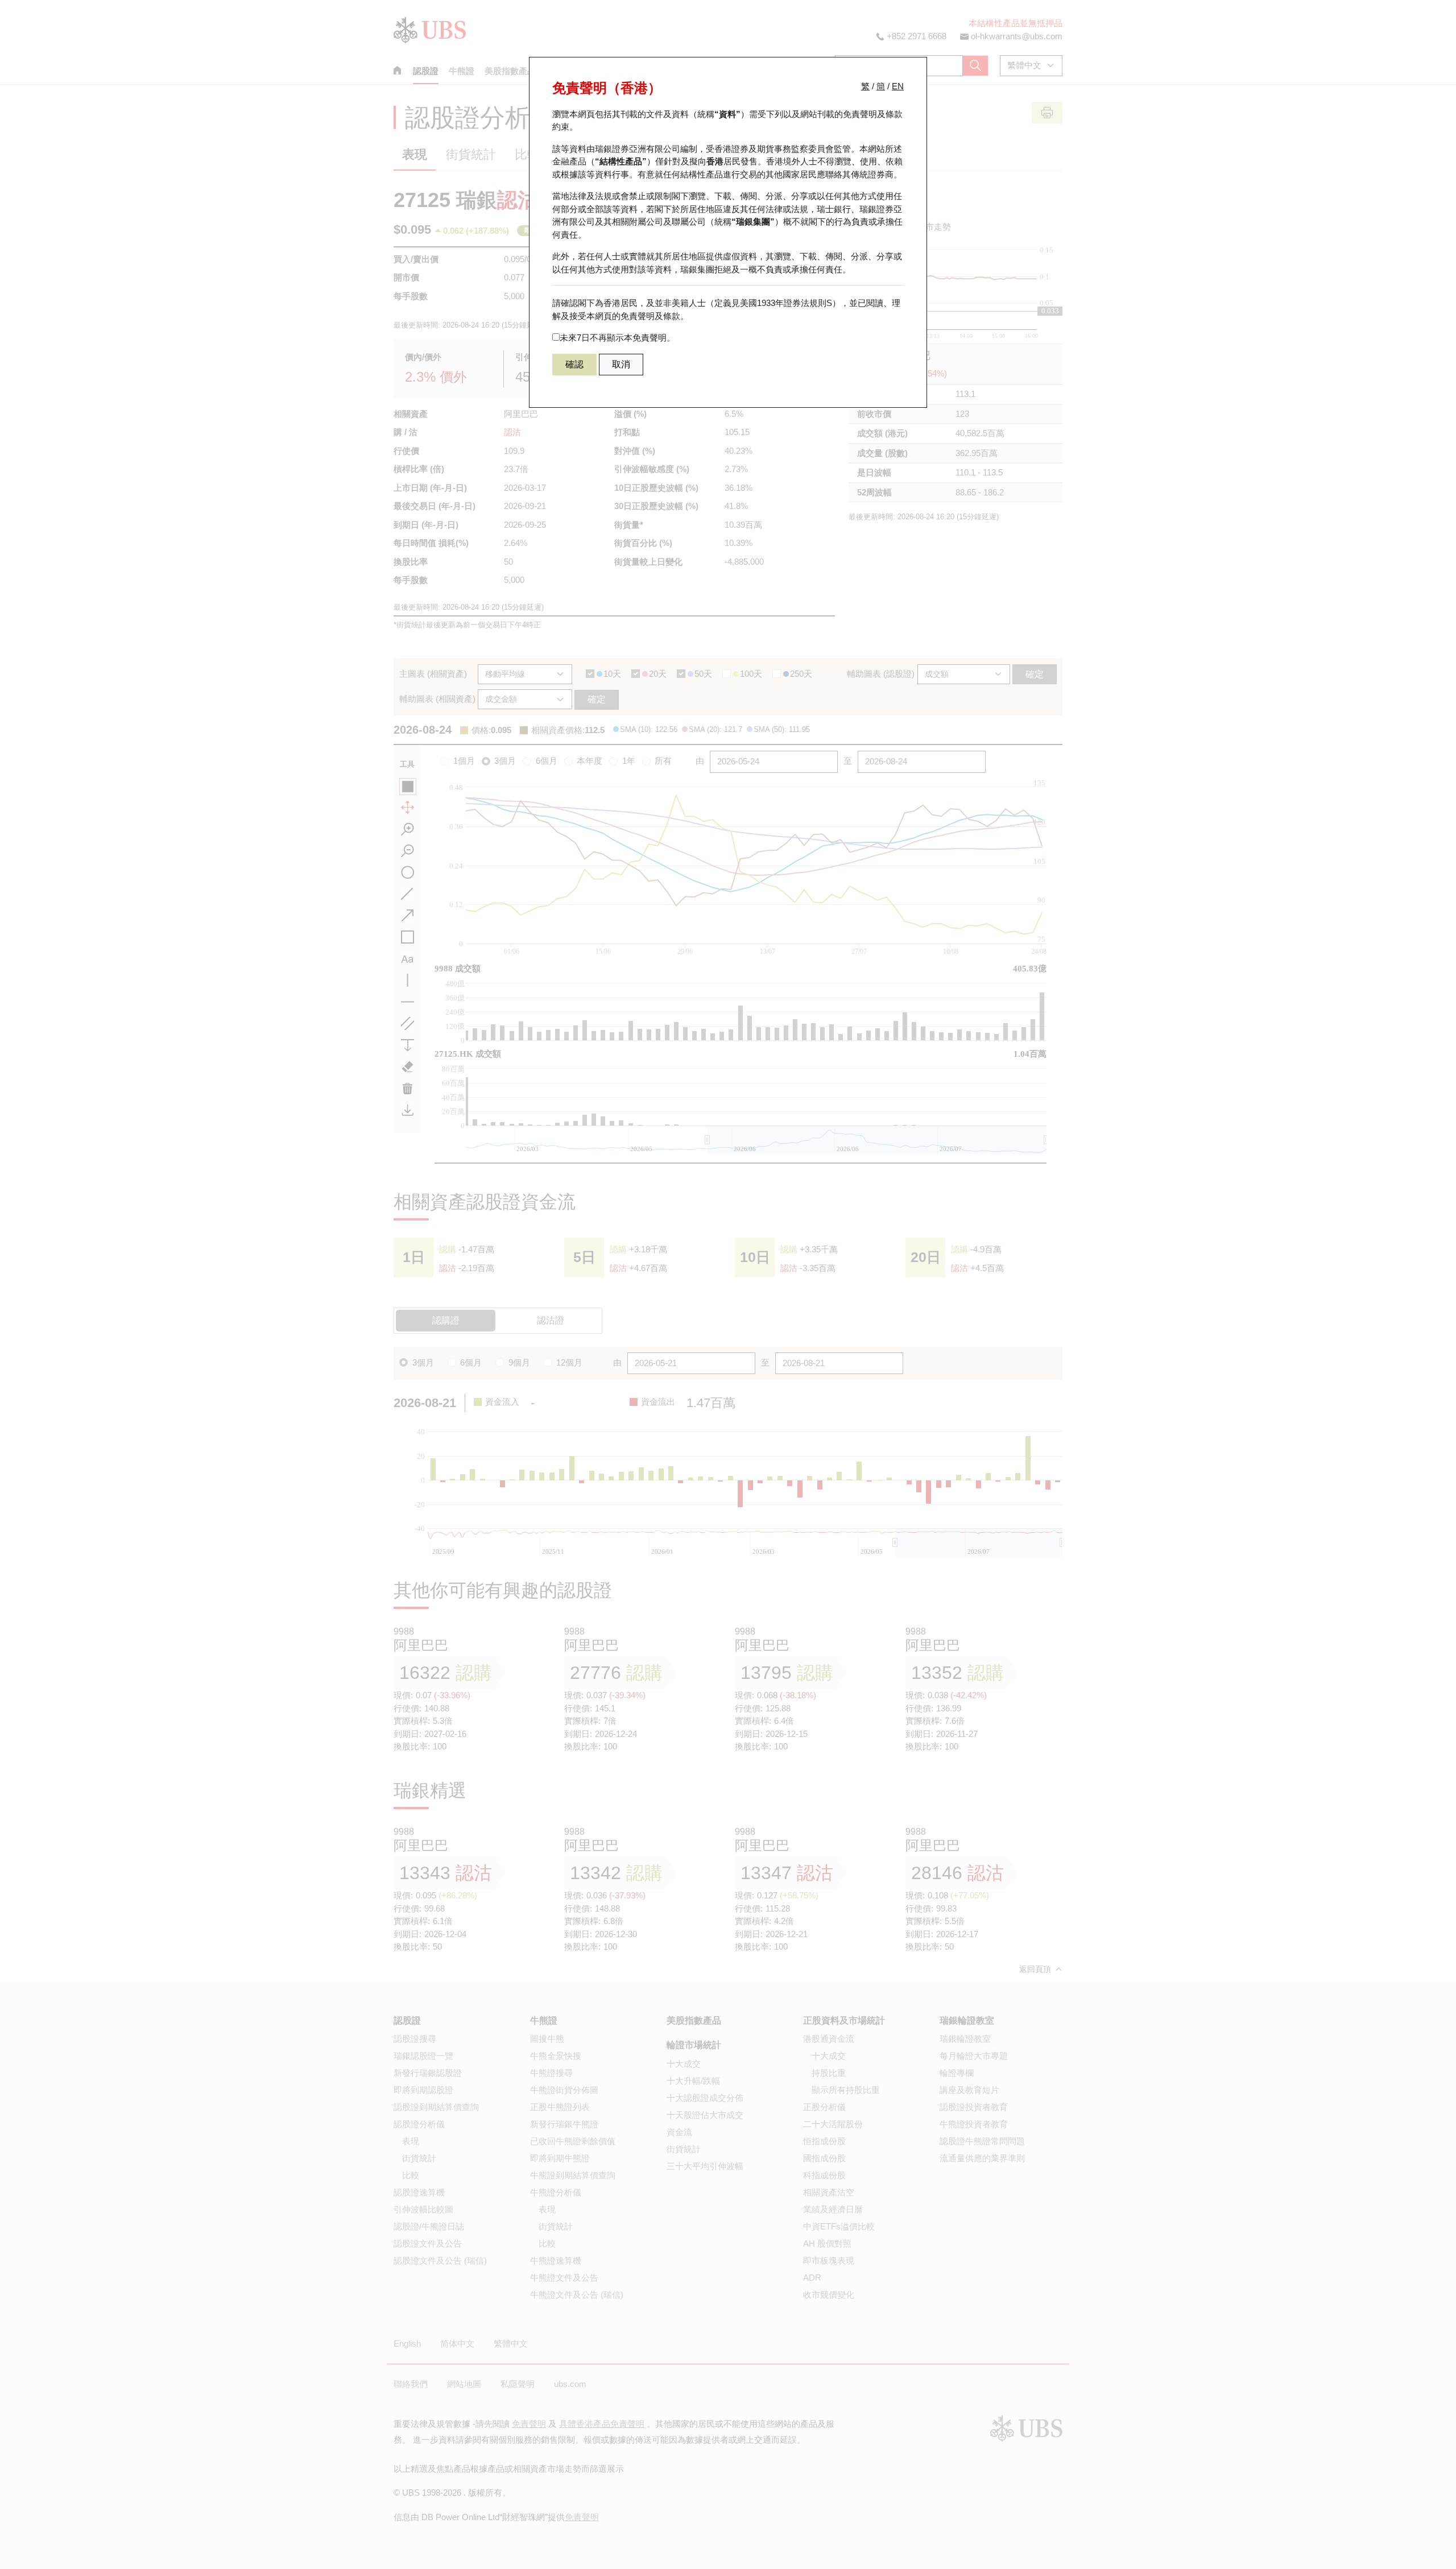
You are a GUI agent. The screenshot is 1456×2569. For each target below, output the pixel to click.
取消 (621, 364)
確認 (574, 364)
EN (898, 86)
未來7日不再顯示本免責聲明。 (617, 338)
